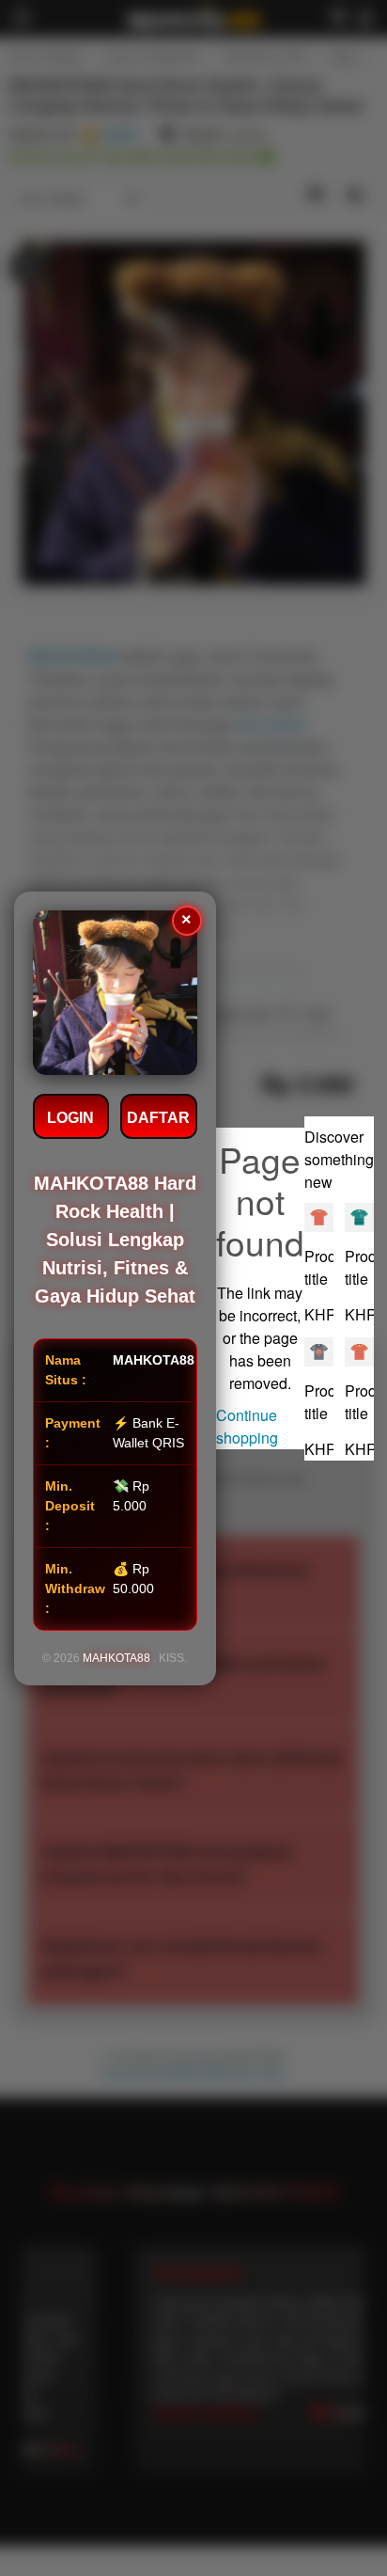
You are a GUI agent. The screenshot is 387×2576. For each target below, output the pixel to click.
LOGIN (70, 1118)
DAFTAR (158, 1118)
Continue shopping (247, 1426)
